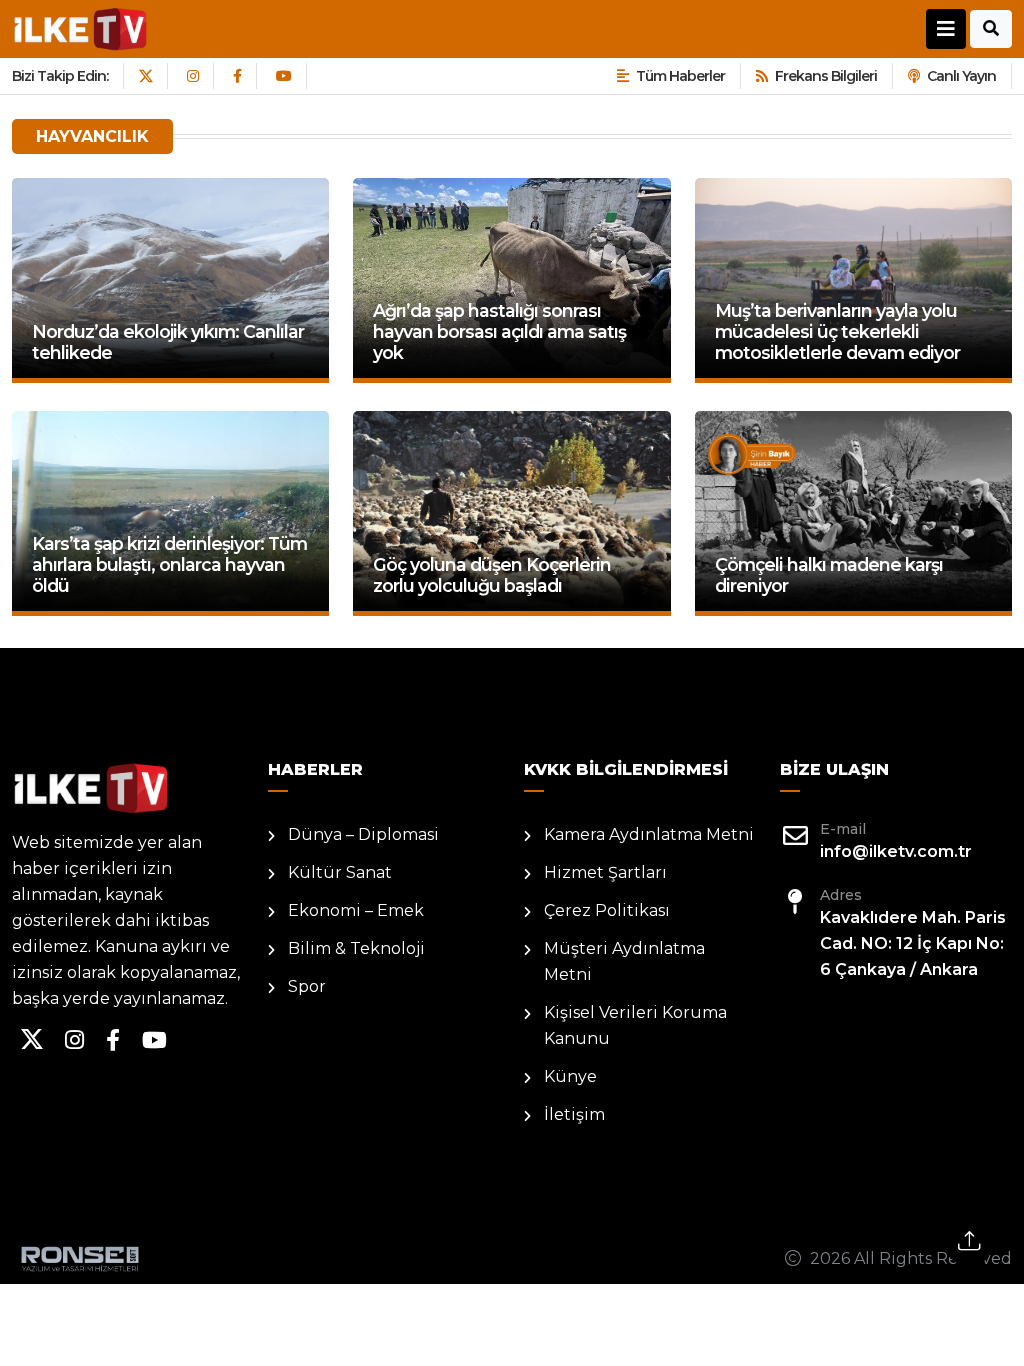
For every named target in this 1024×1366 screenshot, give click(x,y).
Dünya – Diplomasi (363, 834)
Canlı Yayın (961, 76)
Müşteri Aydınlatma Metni (624, 961)
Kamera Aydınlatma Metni (649, 834)
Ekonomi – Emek (356, 910)
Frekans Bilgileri (826, 76)
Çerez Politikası (607, 910)
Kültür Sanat (340, 872)
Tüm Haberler (680, 76)
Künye (570, 1076)
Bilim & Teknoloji (356, 948)
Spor (307, 986)
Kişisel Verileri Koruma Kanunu (635, 1025)
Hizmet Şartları (605, 872)
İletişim (574, 1114)
